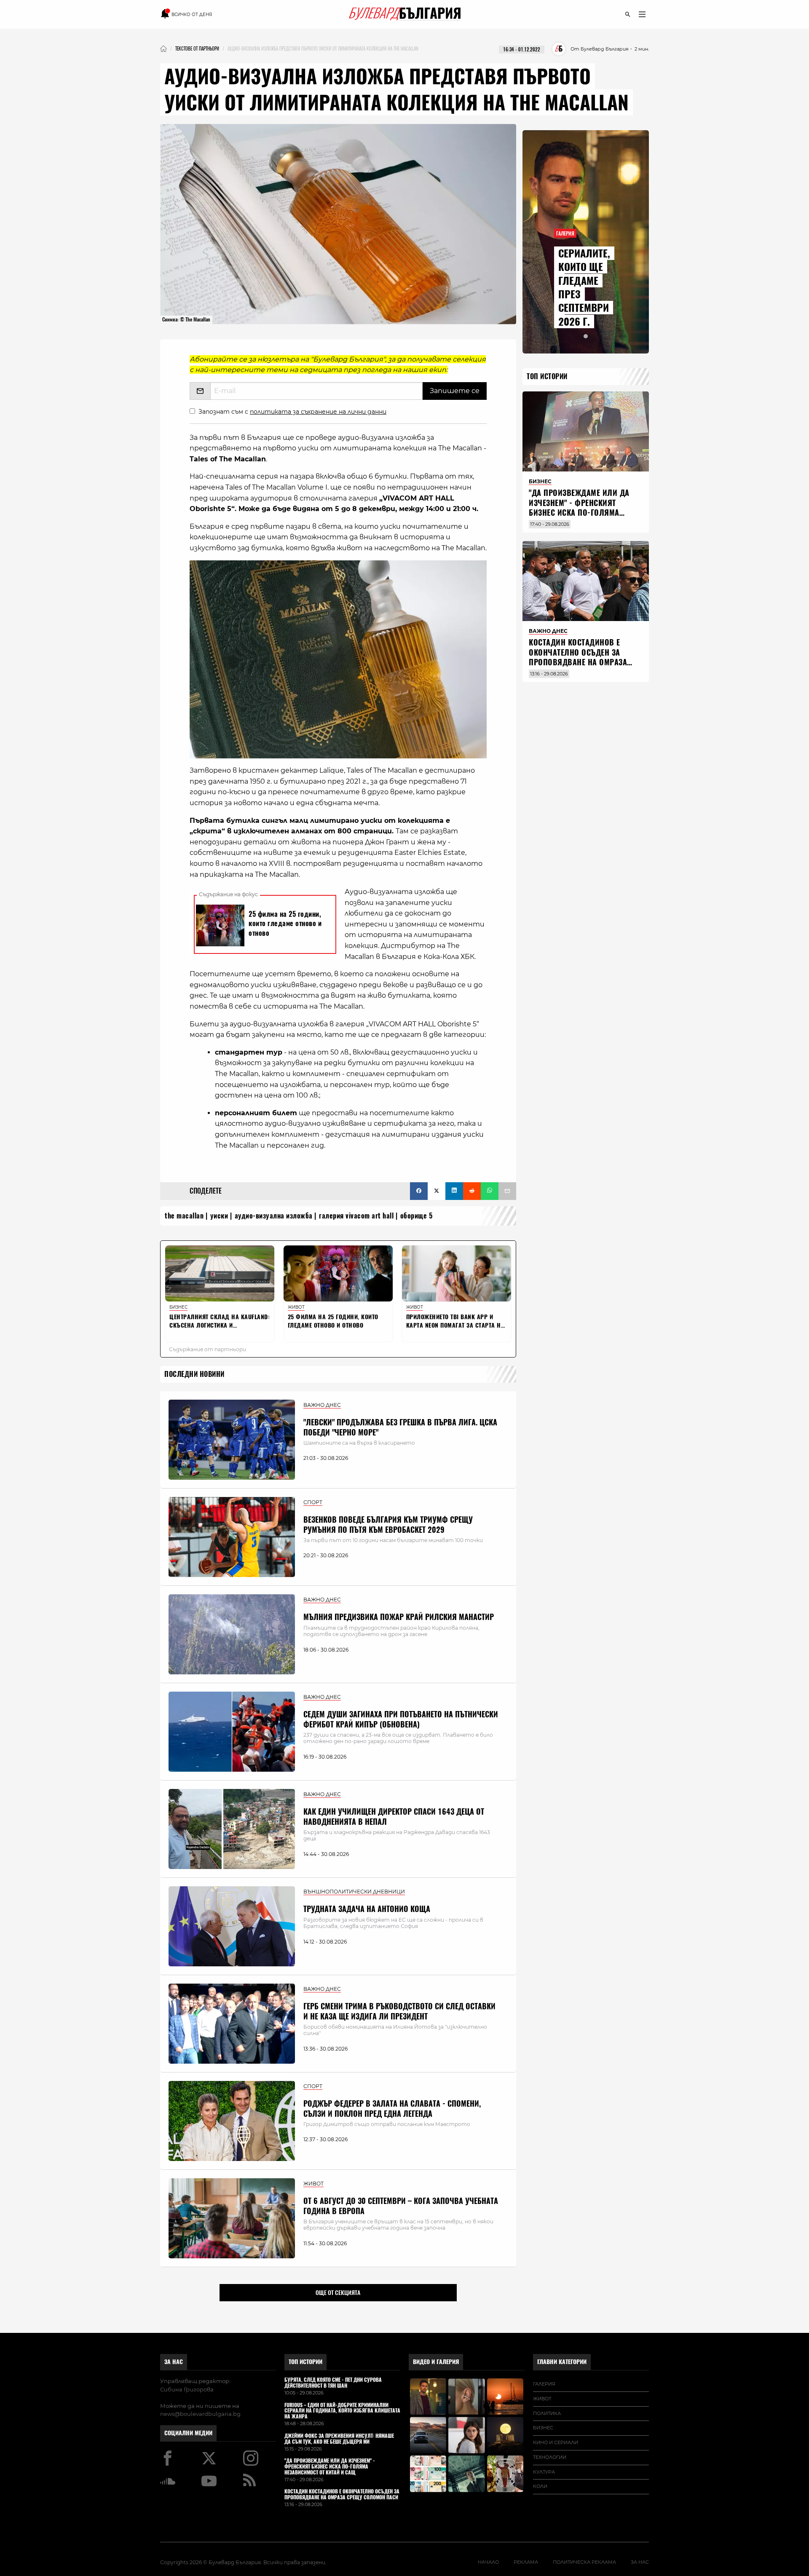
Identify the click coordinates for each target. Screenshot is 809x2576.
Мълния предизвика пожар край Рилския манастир (399, 1617)
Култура (544, 2472)
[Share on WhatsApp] (490, 1191)
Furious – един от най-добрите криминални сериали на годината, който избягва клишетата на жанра (342, 2411)
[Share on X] (437, 1191)
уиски (219, 1216)
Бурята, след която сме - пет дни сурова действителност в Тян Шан (333, 2383)
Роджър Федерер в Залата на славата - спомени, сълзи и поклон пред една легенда (392, 2108)
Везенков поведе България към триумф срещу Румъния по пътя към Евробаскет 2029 (388, 1524)
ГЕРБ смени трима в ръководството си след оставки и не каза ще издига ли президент (399, 2011)
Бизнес (543, 2428)
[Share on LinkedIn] (454, 1191)
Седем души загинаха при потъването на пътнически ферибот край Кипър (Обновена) (401, 1719)
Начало (488, 2562)
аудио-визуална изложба (274, 1216)
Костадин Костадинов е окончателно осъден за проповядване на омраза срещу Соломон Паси (578, 657)
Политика (547, 2413)
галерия (544, 2384)
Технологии (550, 2457)
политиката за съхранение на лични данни (318, 412)
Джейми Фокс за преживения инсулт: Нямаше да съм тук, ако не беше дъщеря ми (339, 2439)
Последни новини (194, 1374)
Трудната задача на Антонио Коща (367, 1909)
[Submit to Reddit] (472, 1191)
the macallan (184, 1216)
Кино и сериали (556, 2442)
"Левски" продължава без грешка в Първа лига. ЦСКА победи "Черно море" (400, 1427)
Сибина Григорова (187, 2389)
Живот (542, 2399)
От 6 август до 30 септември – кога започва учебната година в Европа (401, 2206)
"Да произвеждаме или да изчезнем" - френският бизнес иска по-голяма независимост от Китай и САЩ (579, 513)
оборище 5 (417, 1216)
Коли (540, 2486)
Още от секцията (338, 2292)
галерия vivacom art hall (356, 1216)
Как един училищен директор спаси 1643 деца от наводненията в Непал (394, 1816)
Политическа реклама (584, 2562)
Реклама (526, 2562)
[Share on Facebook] (419, 1191)
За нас (174, 2362)
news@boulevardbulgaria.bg (200, 2414)
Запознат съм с (292, 412)
